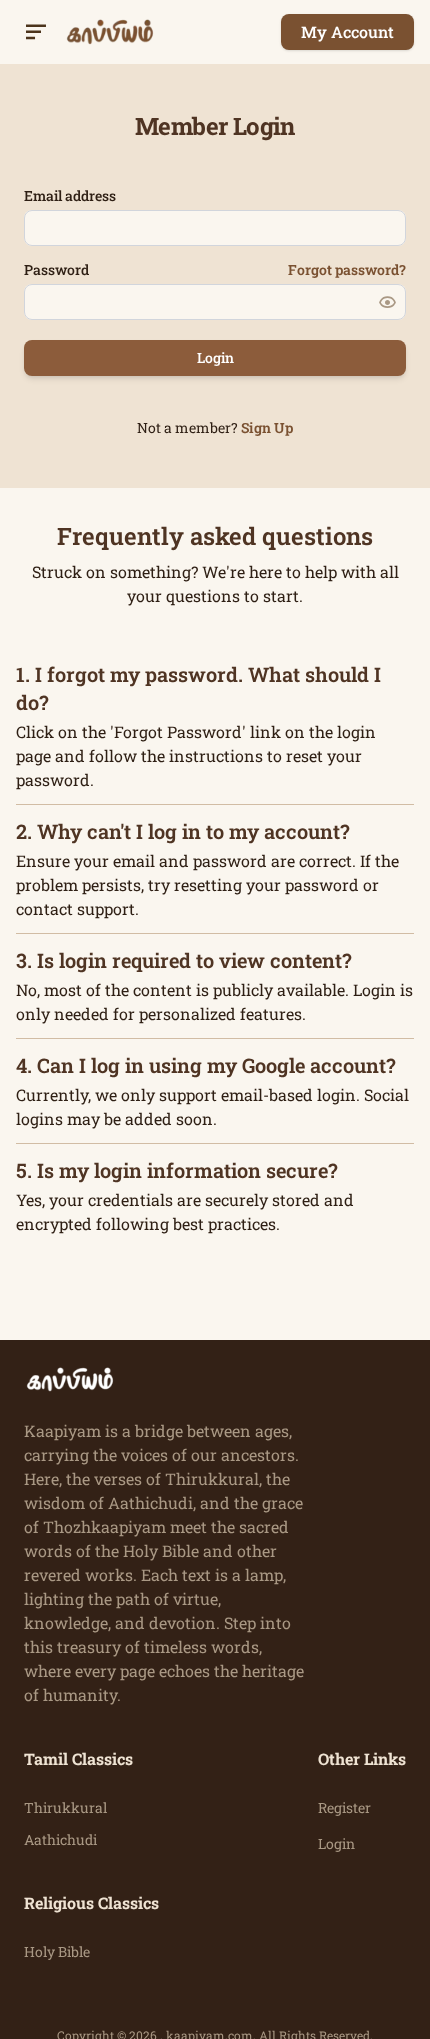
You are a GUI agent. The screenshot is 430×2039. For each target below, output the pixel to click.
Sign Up (267, 427)
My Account (347, 31)
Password (56, 269)
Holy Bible (57, 1951)
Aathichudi (60, 1839)
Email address (70, 195)
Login (336, 1843)
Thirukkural (65, 1807)
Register (344, 1807)
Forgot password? (347, 269)
